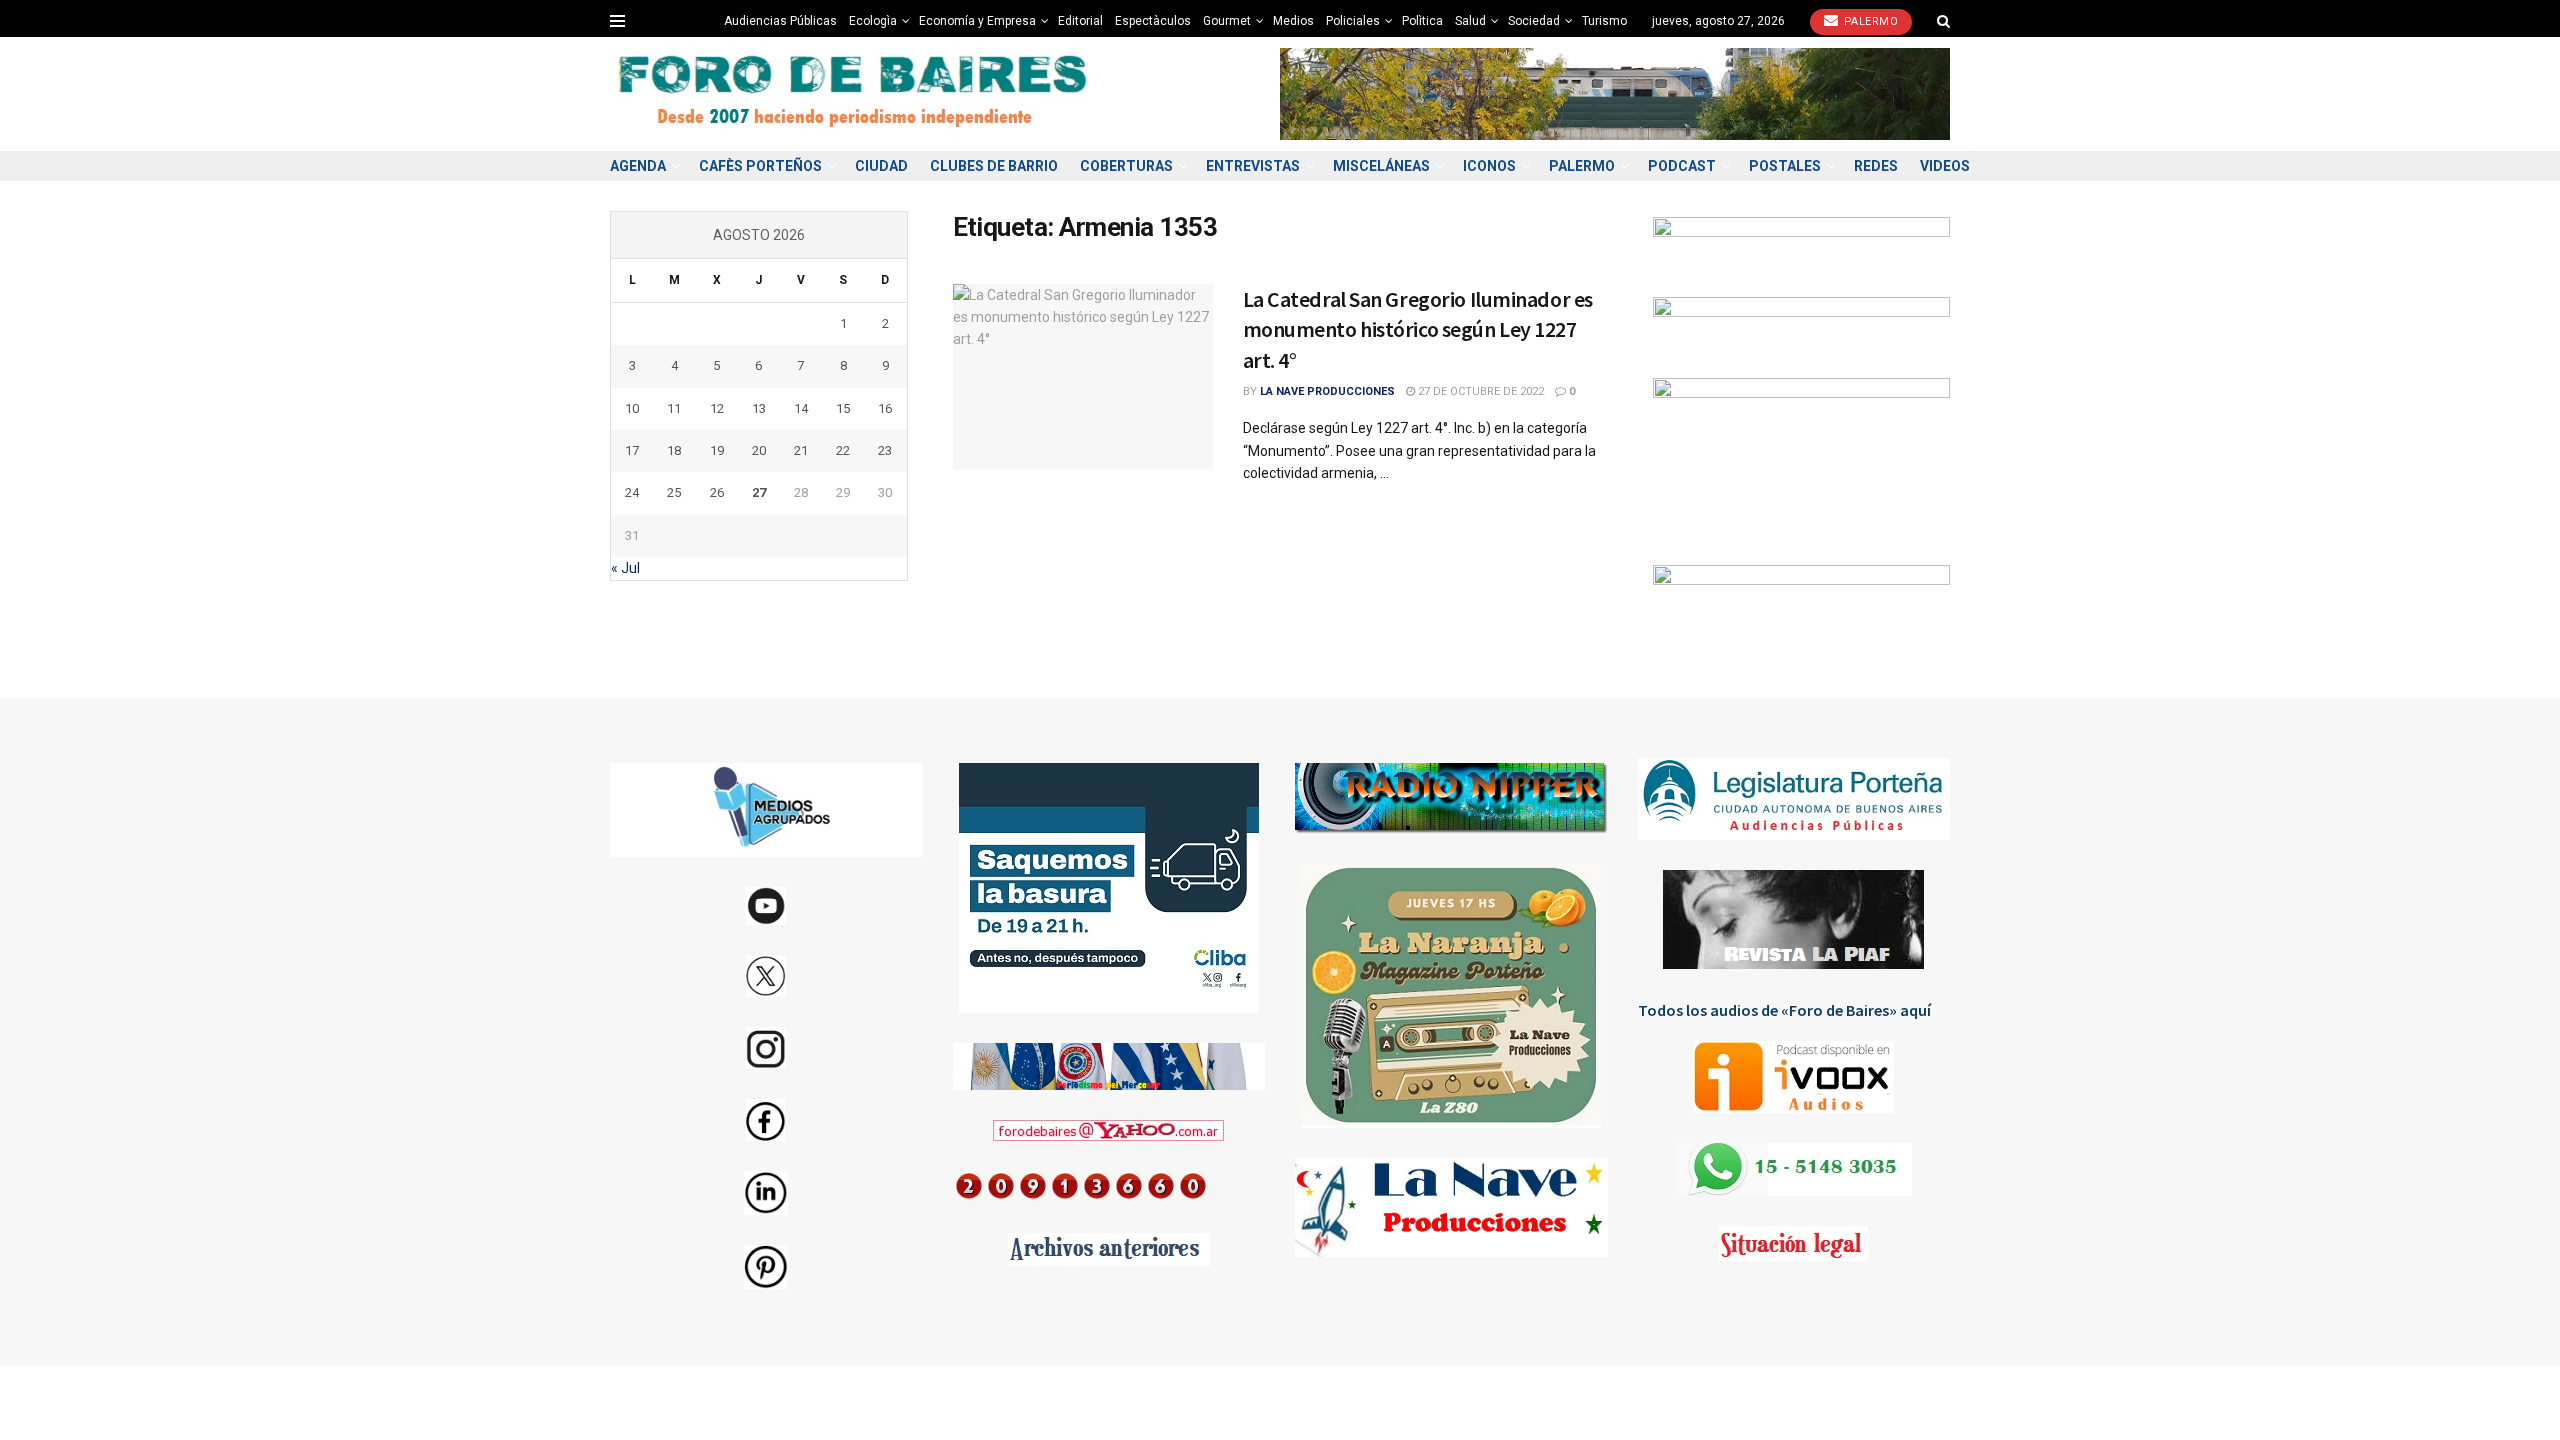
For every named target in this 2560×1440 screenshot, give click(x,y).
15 (843, 408)
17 (632, 450)
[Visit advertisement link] (1615, 93)
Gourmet (1227, 21)
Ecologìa (873, 21)
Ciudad (881, 166)
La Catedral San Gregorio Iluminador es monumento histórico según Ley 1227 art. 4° (1418, 330)
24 (632, 492)
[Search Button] (1943, 21)
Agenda (638, 166)
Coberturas (1126, 166)
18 (674, 450)
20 (759, 450)
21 (801, 450)
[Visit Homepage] (855, 94)
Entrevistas (1253, 166)
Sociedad (1534, 21)
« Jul (625, 568)
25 (674, 492)
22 (843, 450)
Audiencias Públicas (780, 21)
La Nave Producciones (1327, 391)
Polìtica (1422, 21)
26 (717, 492)
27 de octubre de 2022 (1479, 391)
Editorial (1080, 21)
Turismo (1604, 21)
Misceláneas (1381, 166)
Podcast (1682, 166)
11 (674, 408)
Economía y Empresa (977, 21)
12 (717, 408)
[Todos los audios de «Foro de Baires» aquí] (1794, 1077)
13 (759, 408)
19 (717, 450)
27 (759, 492)
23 (885, 450)
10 (632, 408)
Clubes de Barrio (994, 166)
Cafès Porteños (760, 166)
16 (885, 408)
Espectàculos (1153, 21)
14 (801, 408)
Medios (1293, 21)
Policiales (1353, 21)
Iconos (1489, 166)
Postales (1785, 166)
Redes (1876, 166)
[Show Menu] (617, 21)
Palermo (1869, 21)
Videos (1945, 166)
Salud (1470, 21)
